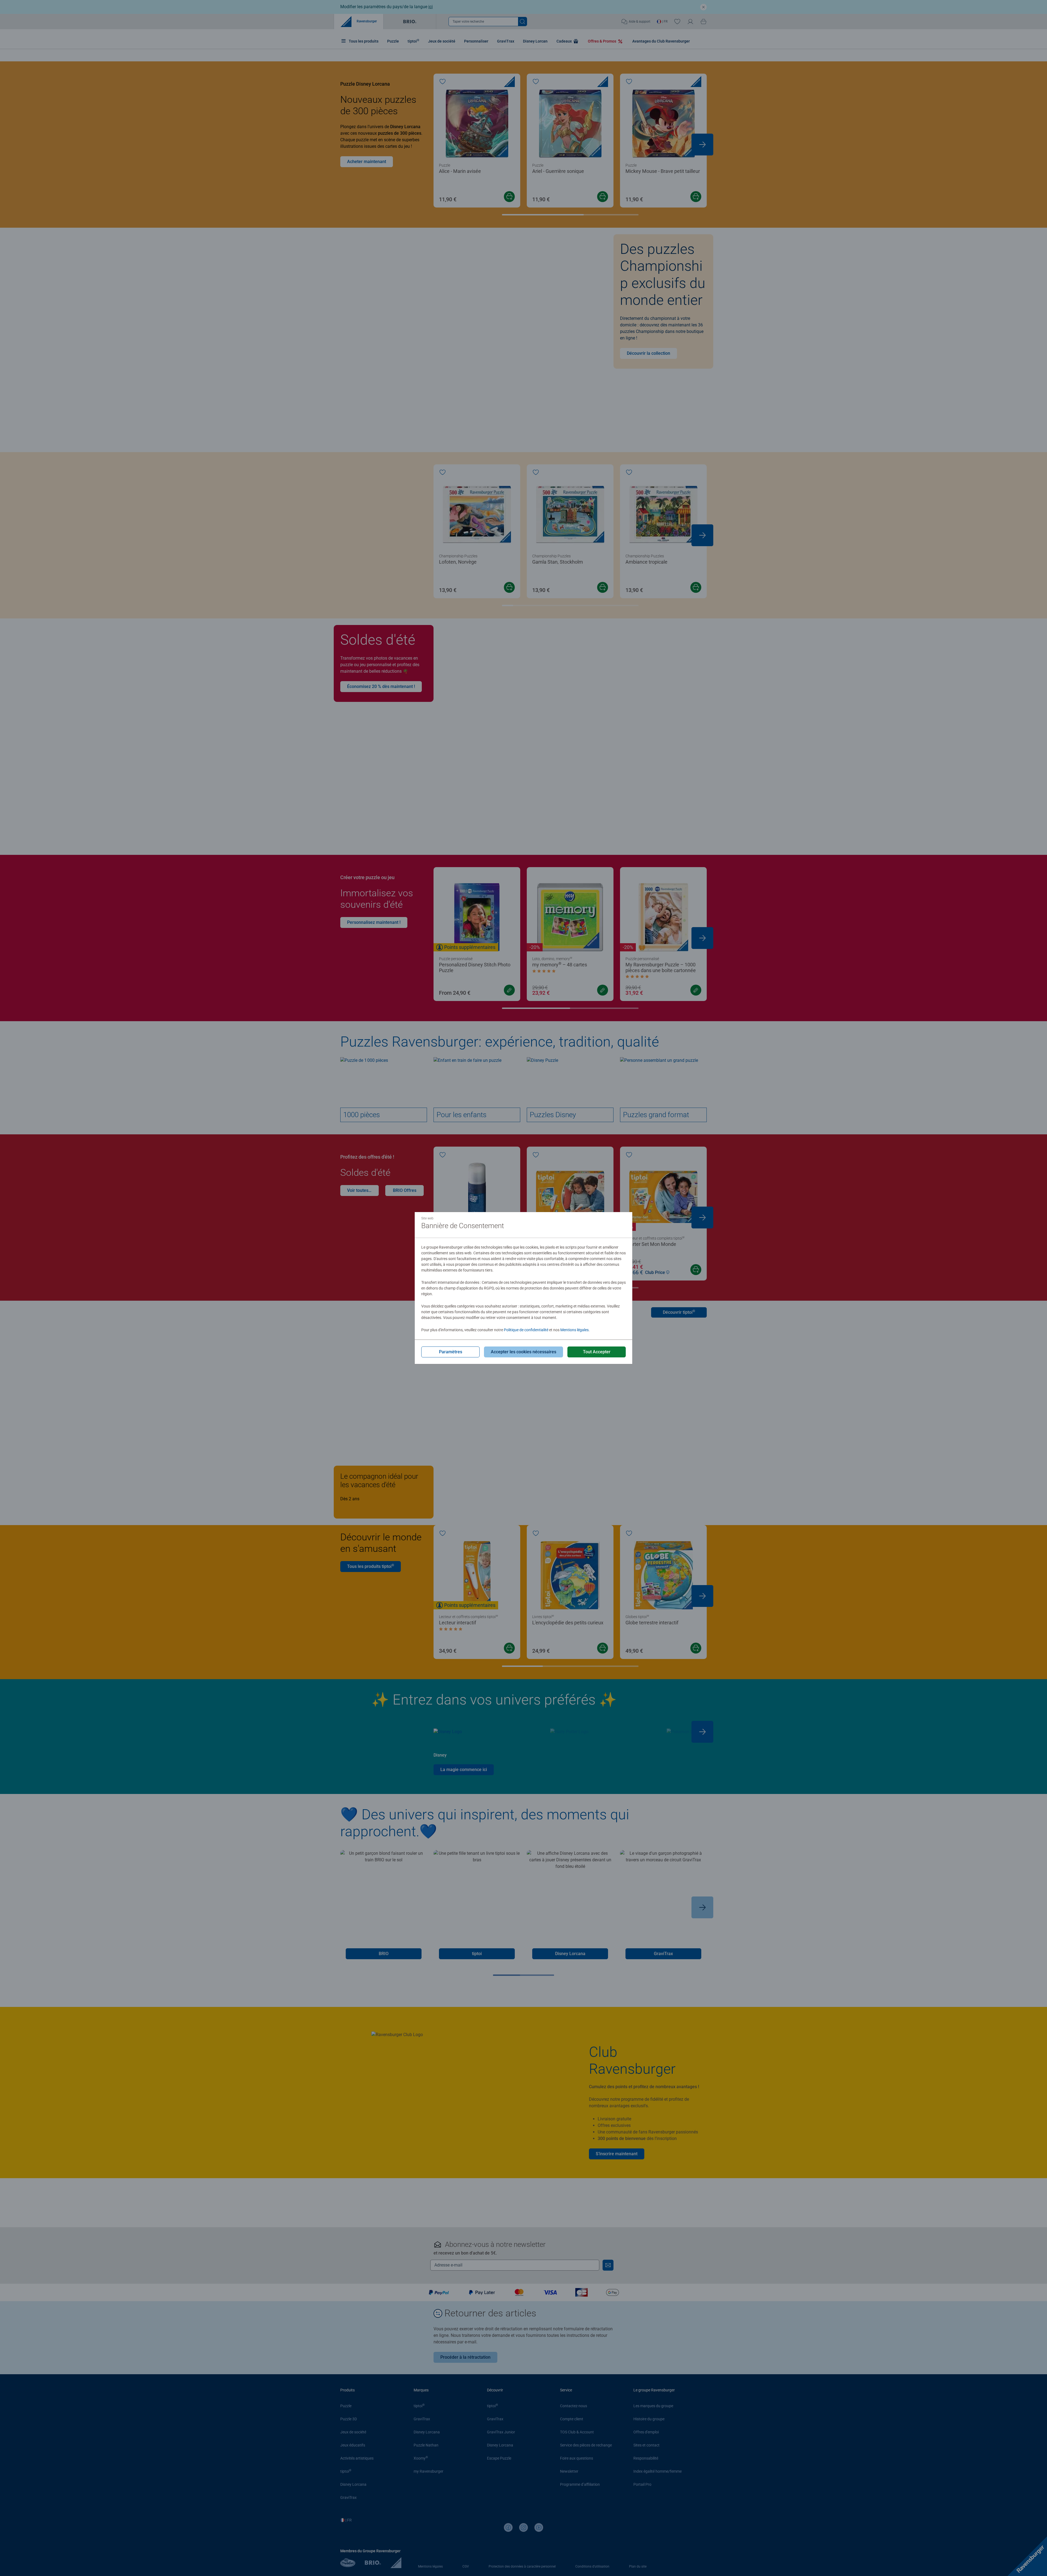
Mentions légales (574, 1330)
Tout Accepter (597, 1352)
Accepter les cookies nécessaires (523, 1352)
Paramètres (451, 1352)
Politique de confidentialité (526, 1330)
